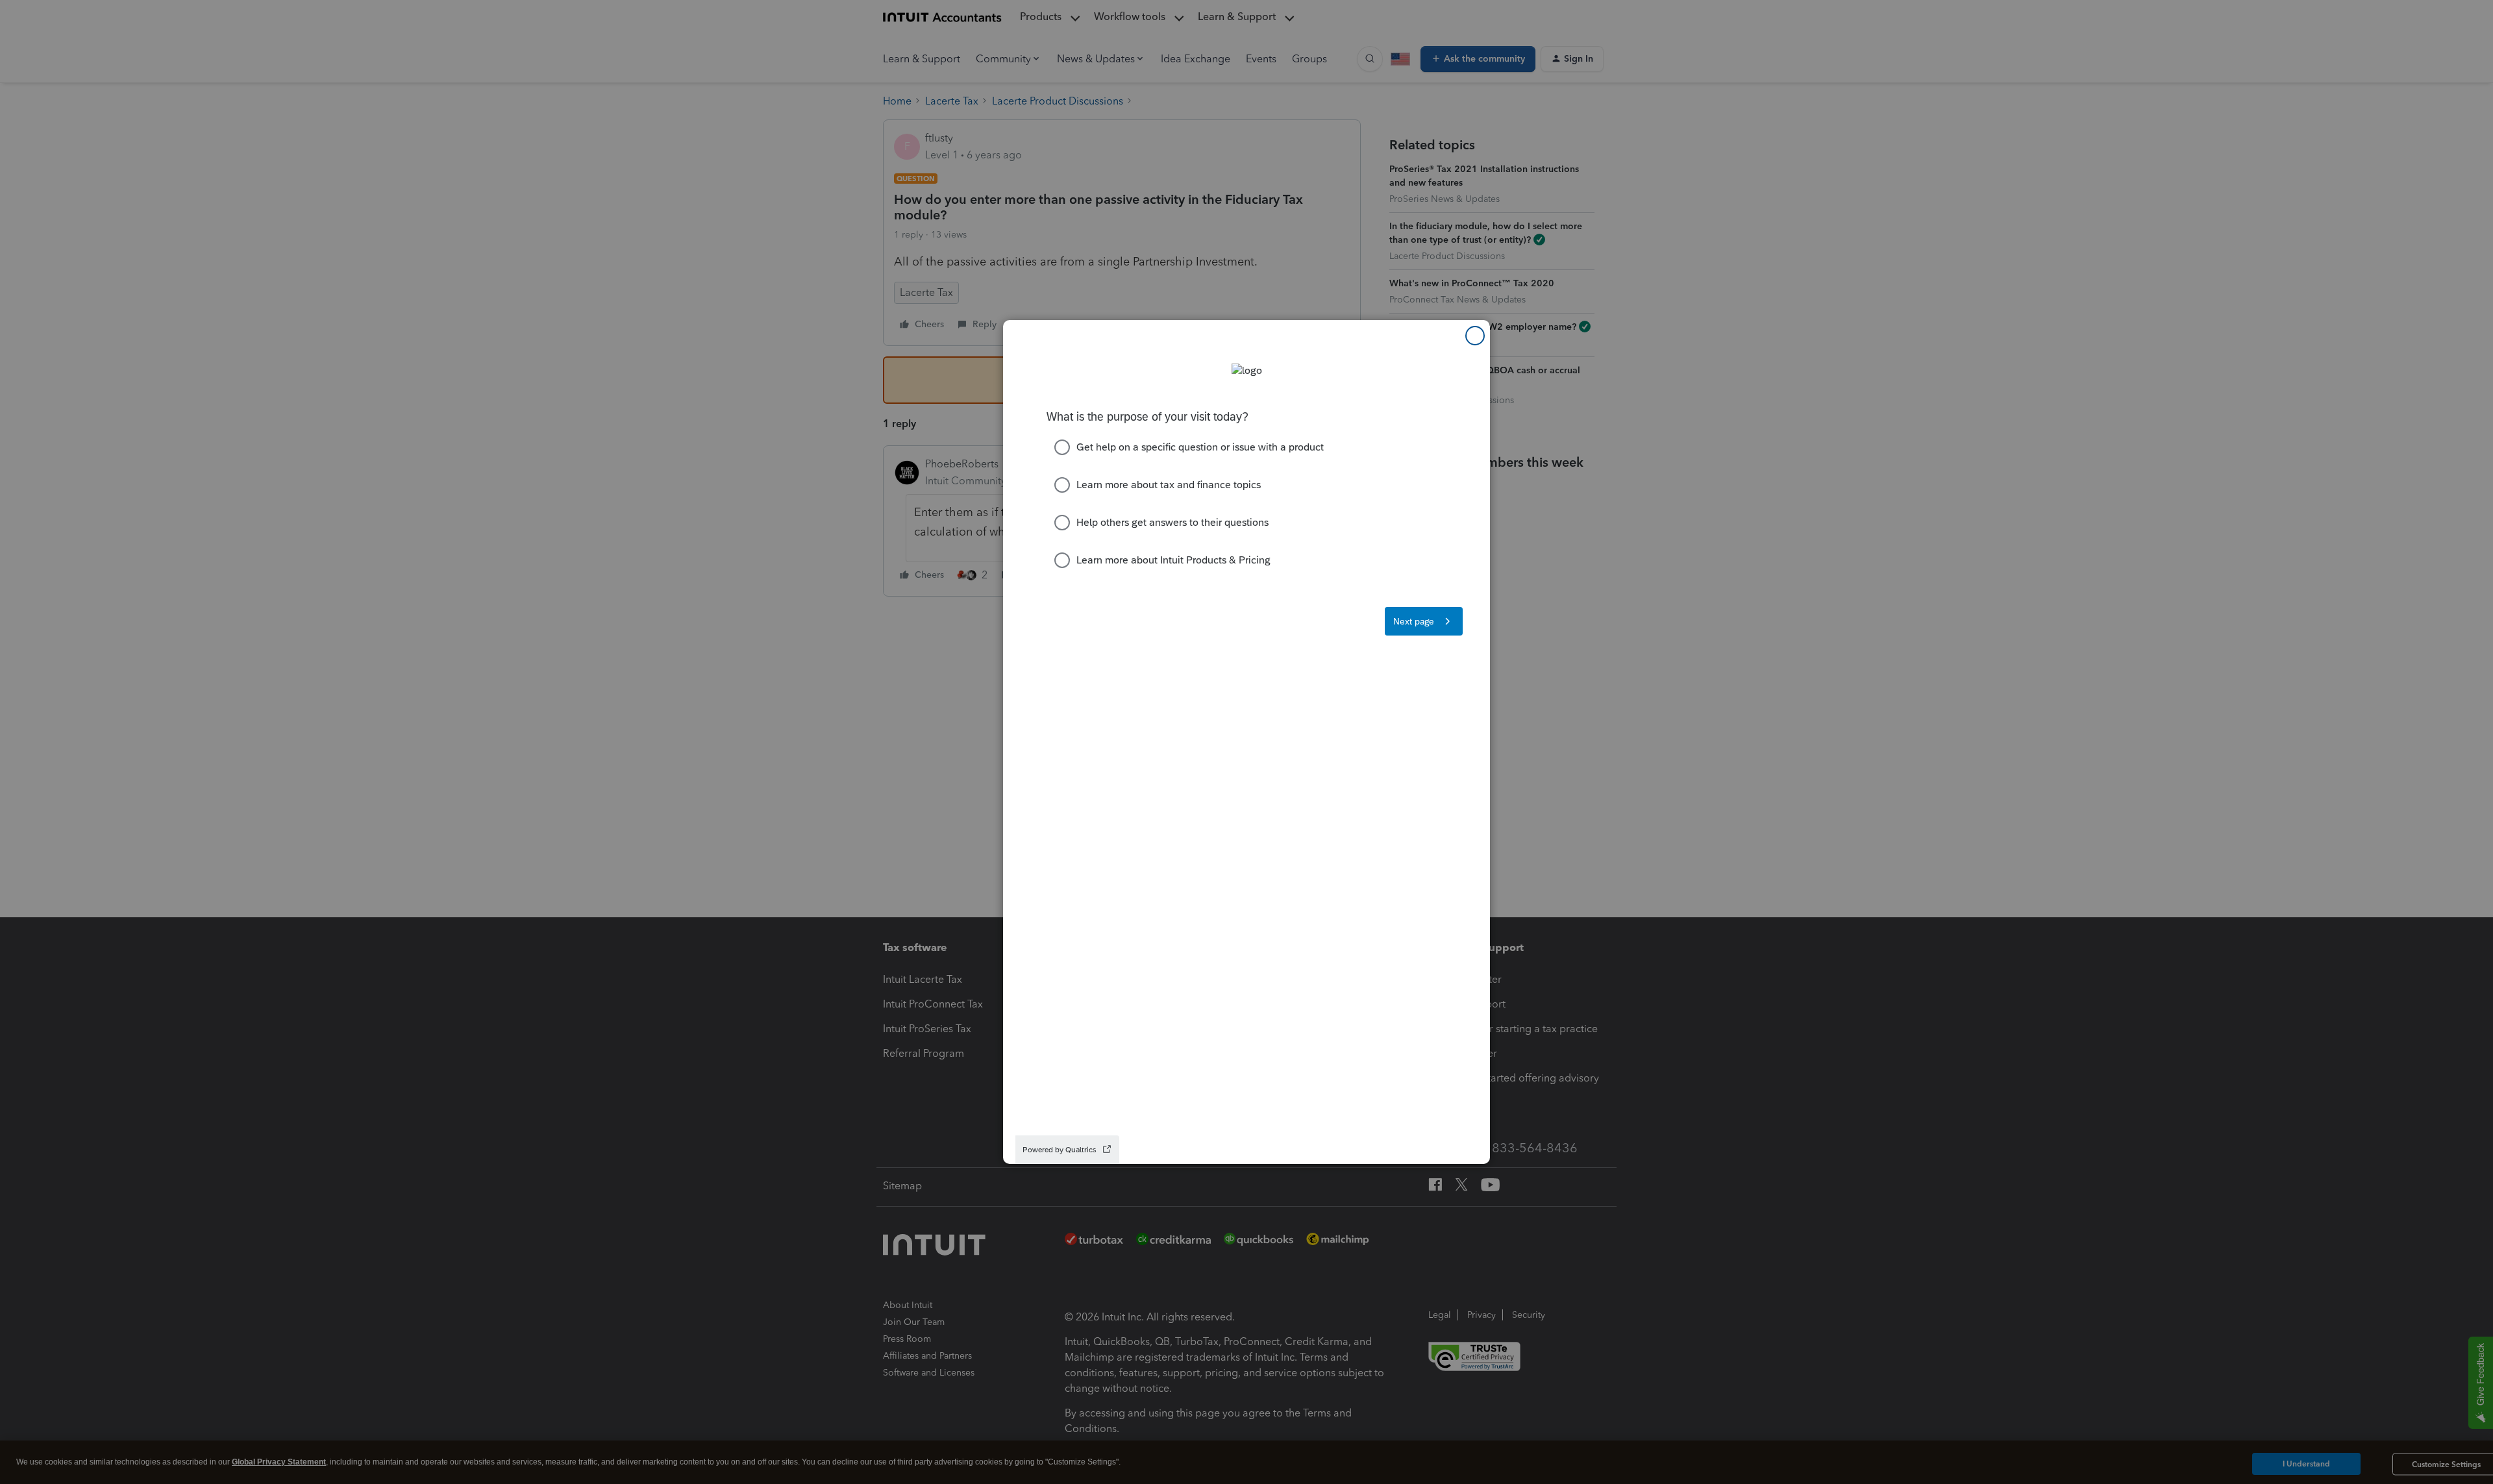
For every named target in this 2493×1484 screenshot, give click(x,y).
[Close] (1475, 336)
